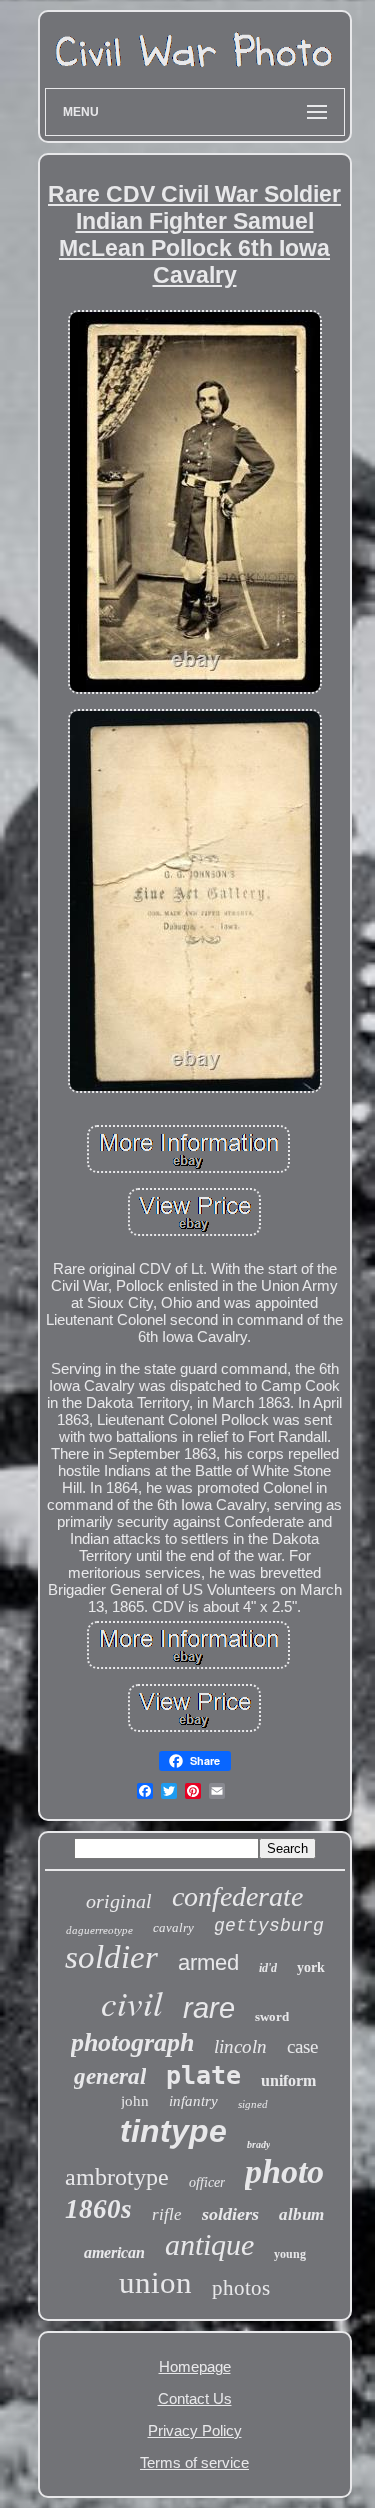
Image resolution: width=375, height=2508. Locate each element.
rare (209, 2008)
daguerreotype (99, 1930)
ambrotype (117, 2177)
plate (203, 2075)
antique (209, 2244)
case (302, 2046)
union (155, 2282)
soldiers (230, 2214)
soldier (111, 1957)
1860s (98, 2209)
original (119, 1901)
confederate (237, 1896)
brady (258, 2144)
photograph (132, 2042)
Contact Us (195, 2398)
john (135, 2101)
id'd (268, 1968)
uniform (288, 2080)
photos (241, 2288)
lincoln (240, 2046)
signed (253, 2104)
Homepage (195, 2366)
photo (284, 2171)
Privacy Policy (195, 2430)
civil (132, 2002)
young (290, 2254)
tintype (173, 2131)
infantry (193, 2101)
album (301, 2214)
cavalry (173, 1927)
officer (207, 2182)
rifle (167, 2214)
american (114, 2252)
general (110, 2076)
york (311, 1967)
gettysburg (269, 1926)
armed (208, 1962)
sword (272, 2016)
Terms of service (194, 2462)
